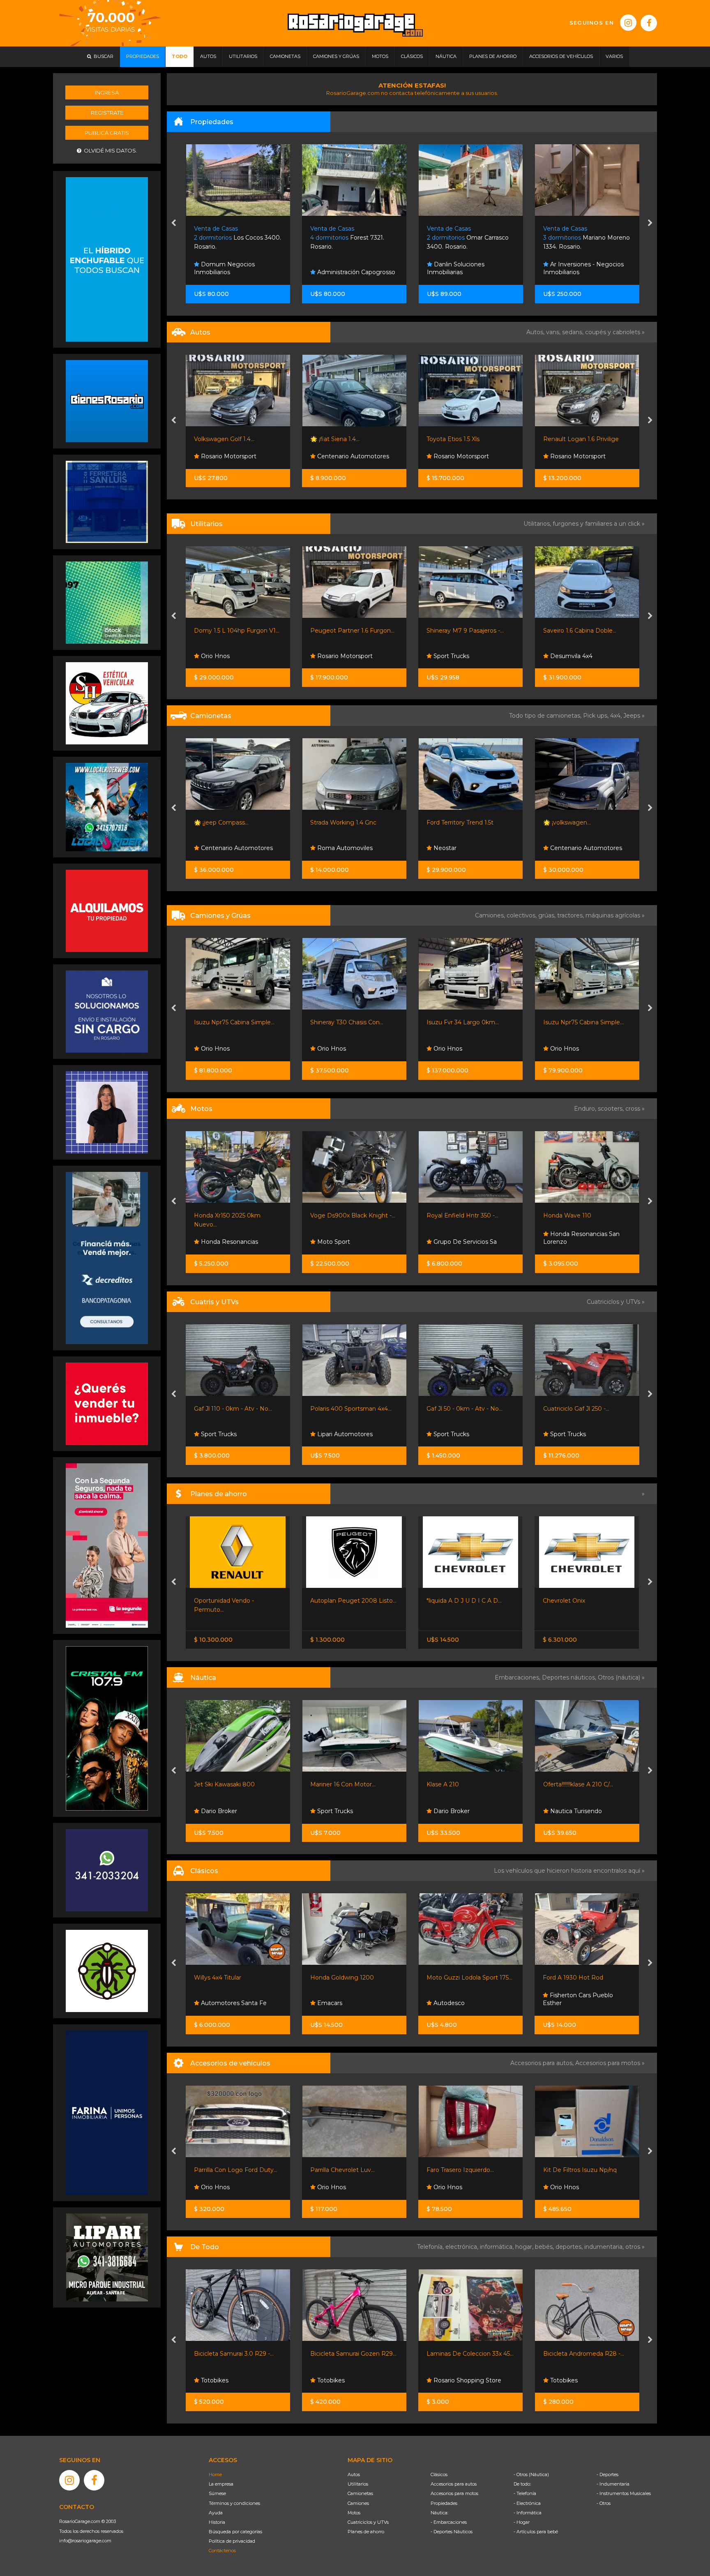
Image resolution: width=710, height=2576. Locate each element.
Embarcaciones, (518, 1677)
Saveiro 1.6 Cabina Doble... (347, 631)
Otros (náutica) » (621, 1677)
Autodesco (332, 2003)
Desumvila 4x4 (338, 656)
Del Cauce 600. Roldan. (584, 238)
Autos (354, 2474)
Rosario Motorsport (227, 456)
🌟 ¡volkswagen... (451, 822)
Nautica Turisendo (459, 1811)
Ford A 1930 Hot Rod (457, 1978)
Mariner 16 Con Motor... (227, 1784)
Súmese (217, 2493)
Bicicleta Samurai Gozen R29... (237, 2354)
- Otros (604, 2503)
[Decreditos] (107, 1257)
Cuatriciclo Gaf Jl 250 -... (460, 1409)
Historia (217, 2522)
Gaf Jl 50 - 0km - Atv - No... (348, 1409)
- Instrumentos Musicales (624, 2493)
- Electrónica (527, 2503)
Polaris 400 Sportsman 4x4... (235, 1409)
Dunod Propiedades (578, 272)
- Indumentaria (613, 2484)
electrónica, (463, 2247)
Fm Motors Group (458, 456)
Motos (354, 2513)
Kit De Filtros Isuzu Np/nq (464, 2170)
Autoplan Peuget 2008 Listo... (237, 1601)
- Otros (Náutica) (531, 2474)
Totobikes (214, 2380)
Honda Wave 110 (451, 1215)
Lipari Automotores (228, 1434)
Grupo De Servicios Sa (348, 1242)
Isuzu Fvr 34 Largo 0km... (346, 1022)
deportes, (570, 2247)
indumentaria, (605, 2247)
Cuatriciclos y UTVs (368, 2522)
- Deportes (607, 2474)
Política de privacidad (232, 2541)
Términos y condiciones (234, 2503)
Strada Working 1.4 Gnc (227, 822)
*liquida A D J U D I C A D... (348, 1601)
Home (215, 2474)
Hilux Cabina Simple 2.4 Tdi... (583, 822)
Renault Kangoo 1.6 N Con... (582, 631)
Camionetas (360, 2493)
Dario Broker (334, 1811)
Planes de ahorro (366, 2532)
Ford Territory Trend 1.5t (344, 822)
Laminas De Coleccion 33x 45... (354, 2354)
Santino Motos (570, 1242)
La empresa (221, 2484)
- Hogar (522, 2522)
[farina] (107, 2112)
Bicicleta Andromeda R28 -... (467, 2354)
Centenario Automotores (585, 456)
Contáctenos (222, 2551)
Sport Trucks (218, 656)
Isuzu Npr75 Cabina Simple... (467, 1022)
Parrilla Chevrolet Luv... (226, 2170)
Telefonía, (431, 2247)
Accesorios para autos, (543, 2063)
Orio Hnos (564, 848)
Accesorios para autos (454, 2484)
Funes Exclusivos (574, 2003)
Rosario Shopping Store (350, 2380)
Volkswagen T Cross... (457, 439)
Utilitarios (358, 2484)
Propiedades (444, 2503)
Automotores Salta (576, 656)
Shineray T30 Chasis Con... (231, 1022)
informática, (498, 2247)
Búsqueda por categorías (235, 2532)
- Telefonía (525, 2493)
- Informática (528, 2513)
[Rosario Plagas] (107, 1971)
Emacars (213, 2003)
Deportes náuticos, (570, 1677)
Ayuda (216, 2513)
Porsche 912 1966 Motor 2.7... (584, 1978)
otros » (635, 2247)
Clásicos (439, 2474)
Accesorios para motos (608, 2063)
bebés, (545, 2247)
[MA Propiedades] (107, 1403)
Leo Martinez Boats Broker (588, 1811)
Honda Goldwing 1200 (226, 1978)
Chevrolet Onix (448, 1601)
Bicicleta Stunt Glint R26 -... (582, 2354)
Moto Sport (217, 1242)
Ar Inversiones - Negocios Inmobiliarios (350, 268)
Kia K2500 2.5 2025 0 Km (579, 1022)
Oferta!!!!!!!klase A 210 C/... (462, 1784)
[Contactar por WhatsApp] (107, 401)
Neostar (328, 848)
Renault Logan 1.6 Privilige (348, 439)
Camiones (358, 2503)
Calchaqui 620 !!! (566, 1784)
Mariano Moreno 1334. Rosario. (354, 238)
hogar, (525, 2247)
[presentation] (174, 224)
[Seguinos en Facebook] (649, 23)
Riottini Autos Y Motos (459, 631)
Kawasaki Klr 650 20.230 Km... (585, 1215)
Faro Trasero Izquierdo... (344, 2170)
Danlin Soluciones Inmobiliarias (223, 268)
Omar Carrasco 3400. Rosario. (235, 238)
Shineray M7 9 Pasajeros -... (232, 631)
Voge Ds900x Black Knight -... (236, 1215)
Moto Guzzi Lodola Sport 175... (353, 1978)
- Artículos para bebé (536, 2532)
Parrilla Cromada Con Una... (582, 2170)
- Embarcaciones (449, 2522)
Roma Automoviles (228, 848)
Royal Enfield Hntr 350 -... (346, 1215)
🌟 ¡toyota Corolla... (569, 439)
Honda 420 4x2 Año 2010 (579, 1409)
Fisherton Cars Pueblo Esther (462, 1999)
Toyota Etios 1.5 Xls (220, 439)
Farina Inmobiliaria (459, 272)
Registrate (107, 113)
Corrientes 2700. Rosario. (470, 238)
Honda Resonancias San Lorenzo (465, 1238)
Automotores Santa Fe (582, 1434)
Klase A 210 (326, 1784)
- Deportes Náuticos (452, 2532)
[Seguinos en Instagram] (628, 23)
